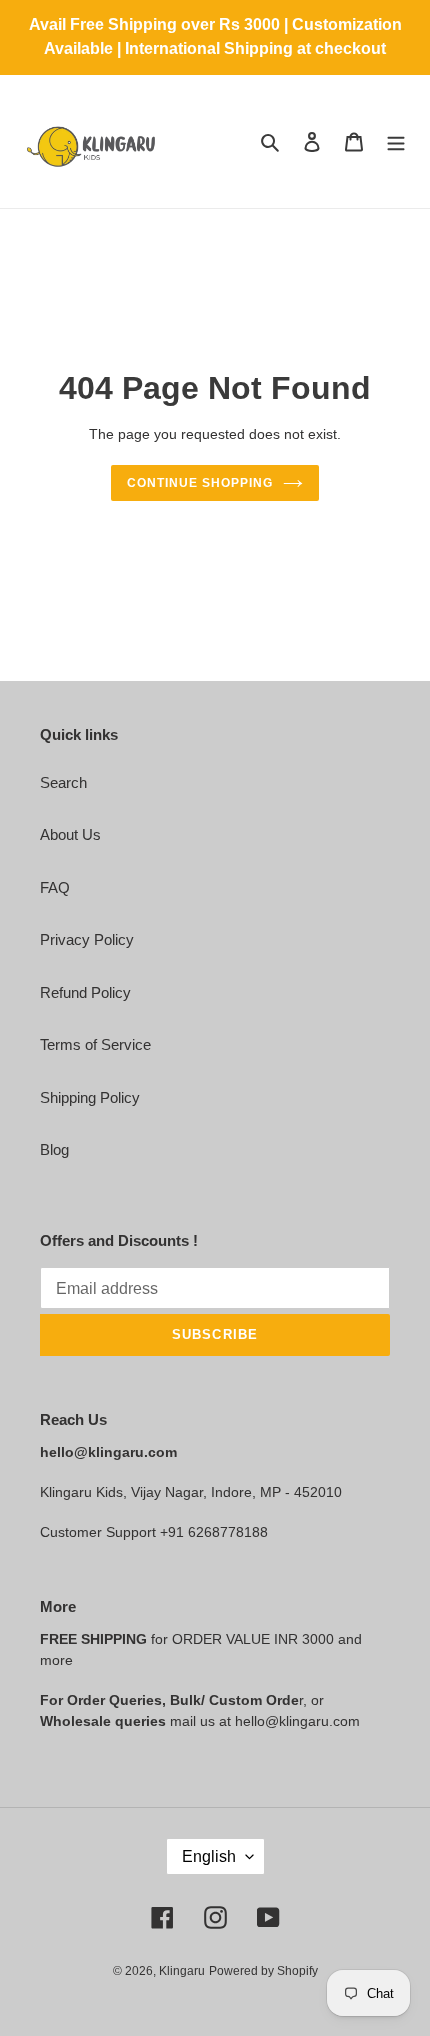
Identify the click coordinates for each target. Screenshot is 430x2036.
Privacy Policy (87, 939)
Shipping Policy (90, 1097)
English (209, 1856)
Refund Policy (85, 992)
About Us (70, 834)
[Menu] (396, 141)
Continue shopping (200, 483)
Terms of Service (95, 1044)
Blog (54, 1149)
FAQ (55, 887)
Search (63, 782)
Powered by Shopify (263, 1971)
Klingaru (182, 1971)
